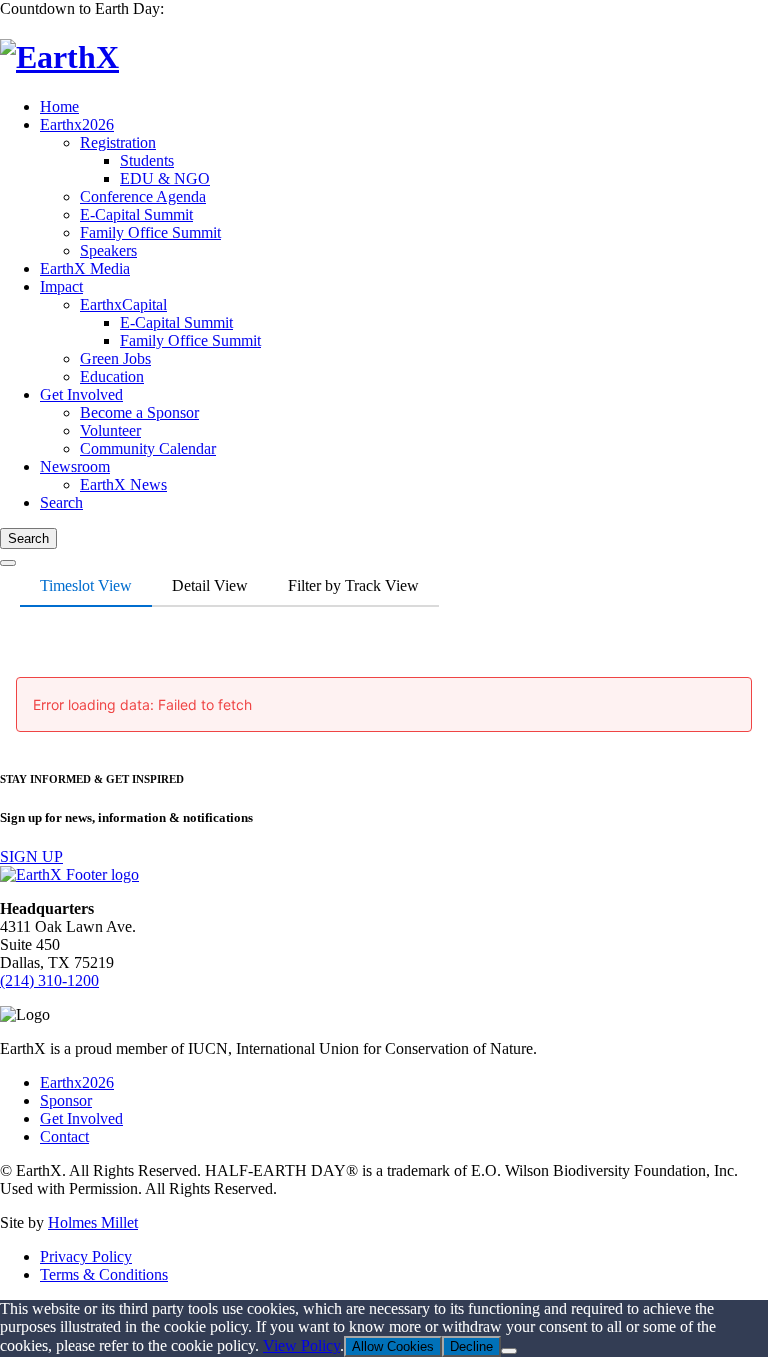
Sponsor (66, 1100)
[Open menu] (8, 563)
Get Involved (81, 1118)
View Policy (301, 1345)
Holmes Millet (93, 1222)
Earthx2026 (77, 1082)
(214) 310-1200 (49, 980)
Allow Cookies (393, 1346)
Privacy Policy (86, 1256)
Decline (471, 1346)
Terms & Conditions (104, 1274)
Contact (64, 1136)
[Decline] (509, 1351)
